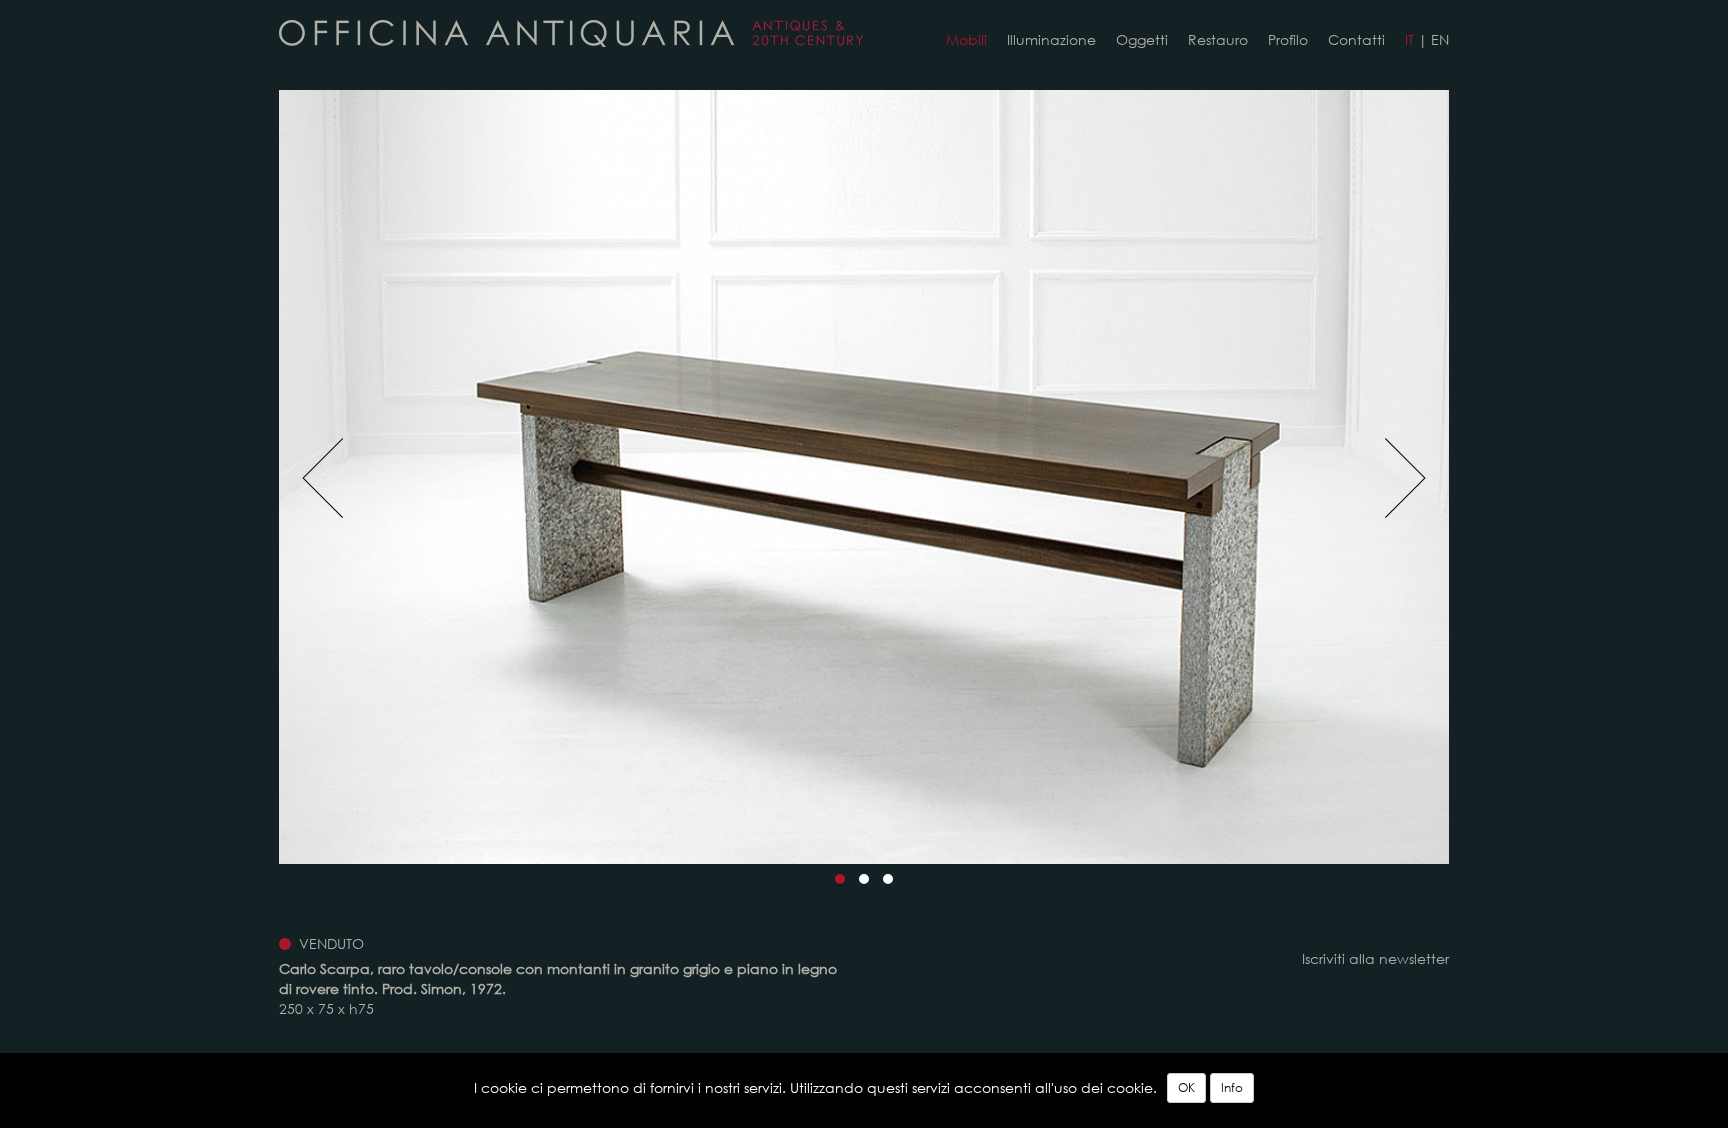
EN (1440, 40)
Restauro (1218, 40)
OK (1186, 1087)
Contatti (1356, 40)
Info (1232, 1087)
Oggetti (1142, 40)
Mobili (966, 40)
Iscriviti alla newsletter (1375, 958)
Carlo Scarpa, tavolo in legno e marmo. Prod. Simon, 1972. (571, 33)
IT (1409, 40)
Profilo (1288, 40)
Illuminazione (1051, 40)
